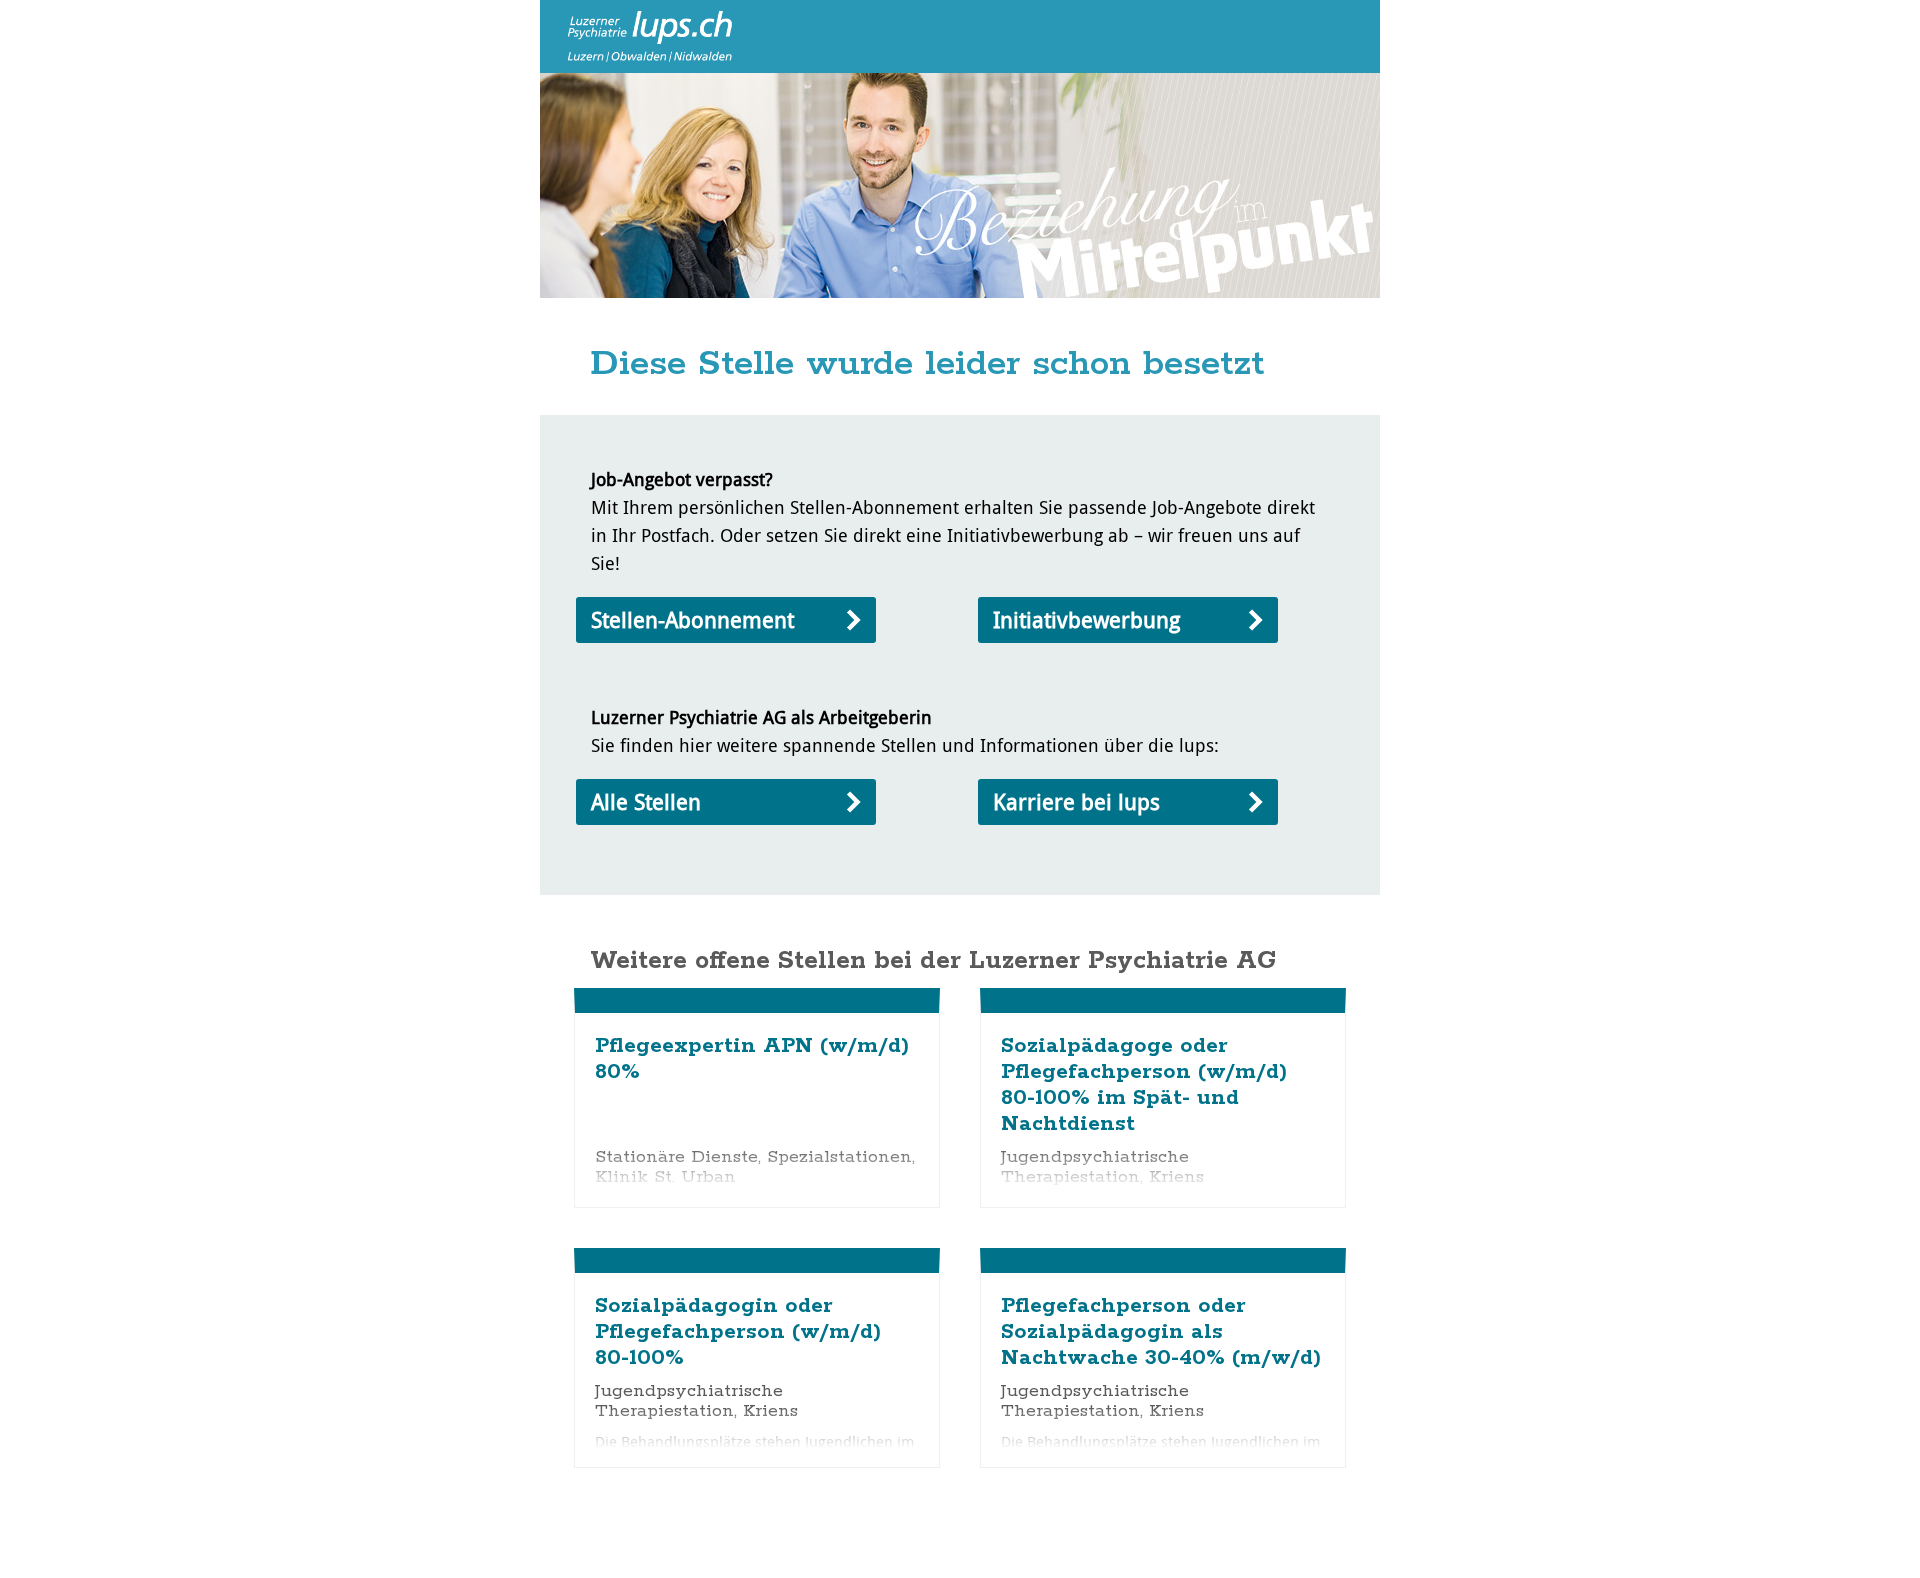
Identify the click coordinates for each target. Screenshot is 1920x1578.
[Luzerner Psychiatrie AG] (640, 35)
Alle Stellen (646, 801)
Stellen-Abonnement (692, 619)
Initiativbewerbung (1086, 619)
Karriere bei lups (1076, 801)
